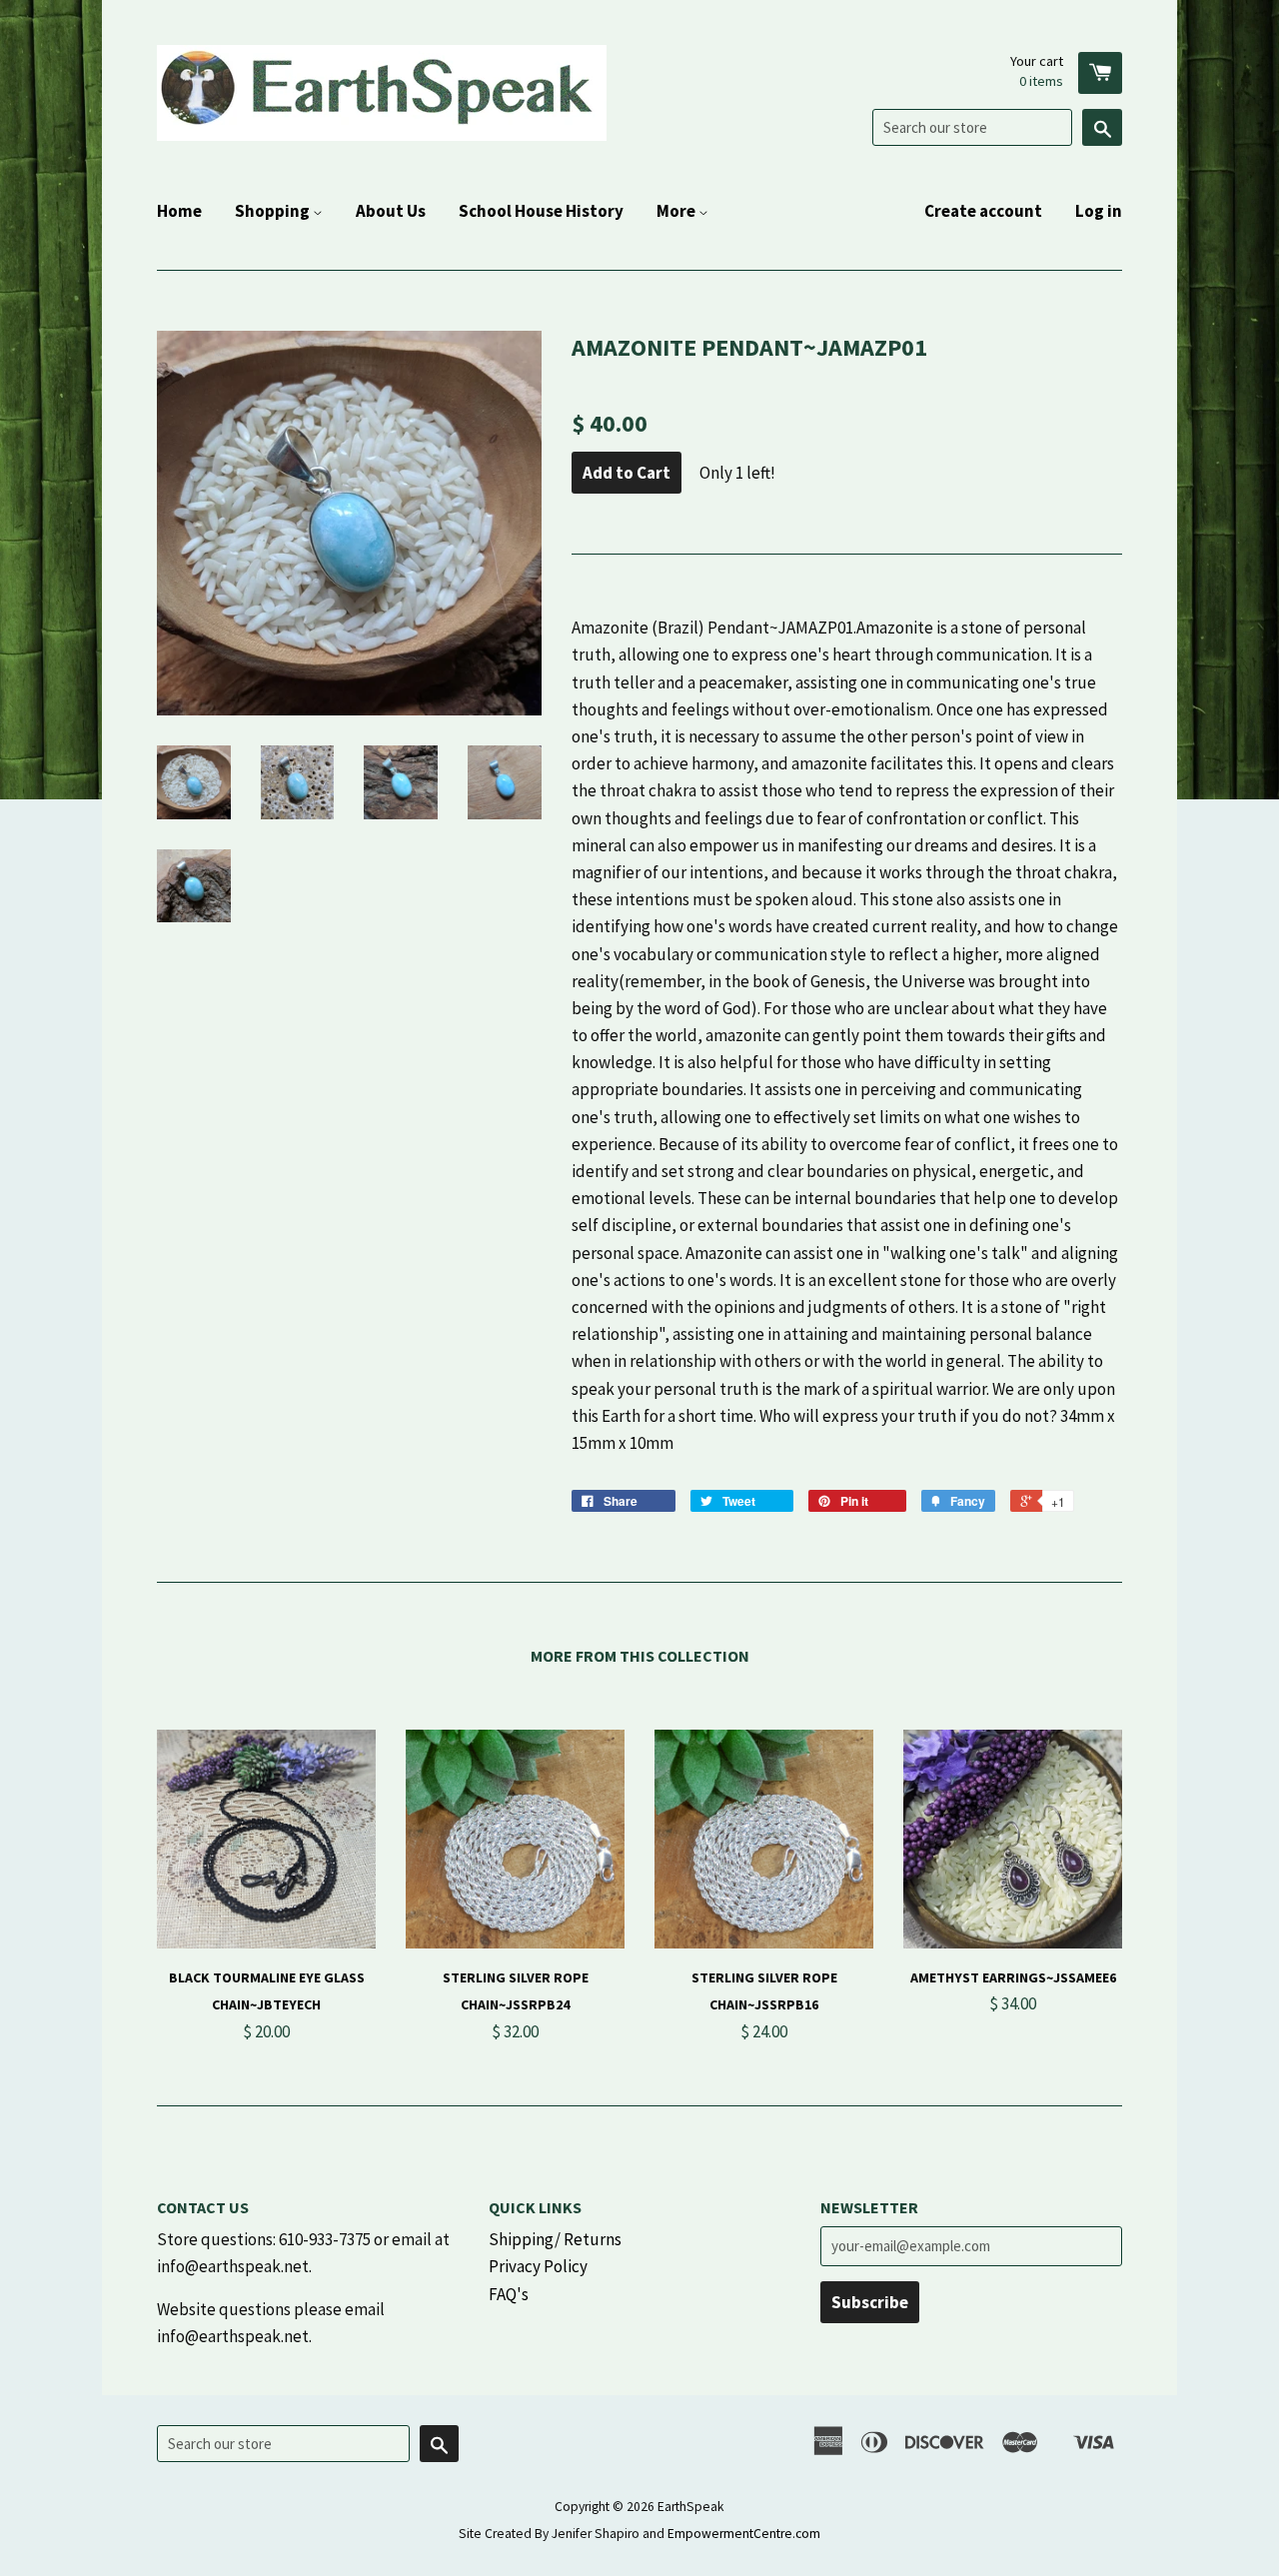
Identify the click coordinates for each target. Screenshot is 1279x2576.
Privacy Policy (538, 2266)
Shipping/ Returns (555, 2239)
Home (179, 211)
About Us (391, 211)
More (677, 211)
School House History (541, 211)
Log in (1099, 211)
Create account (983, 211)
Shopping (274, 211)
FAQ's (509, 2294)
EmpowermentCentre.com (744, 2534)
